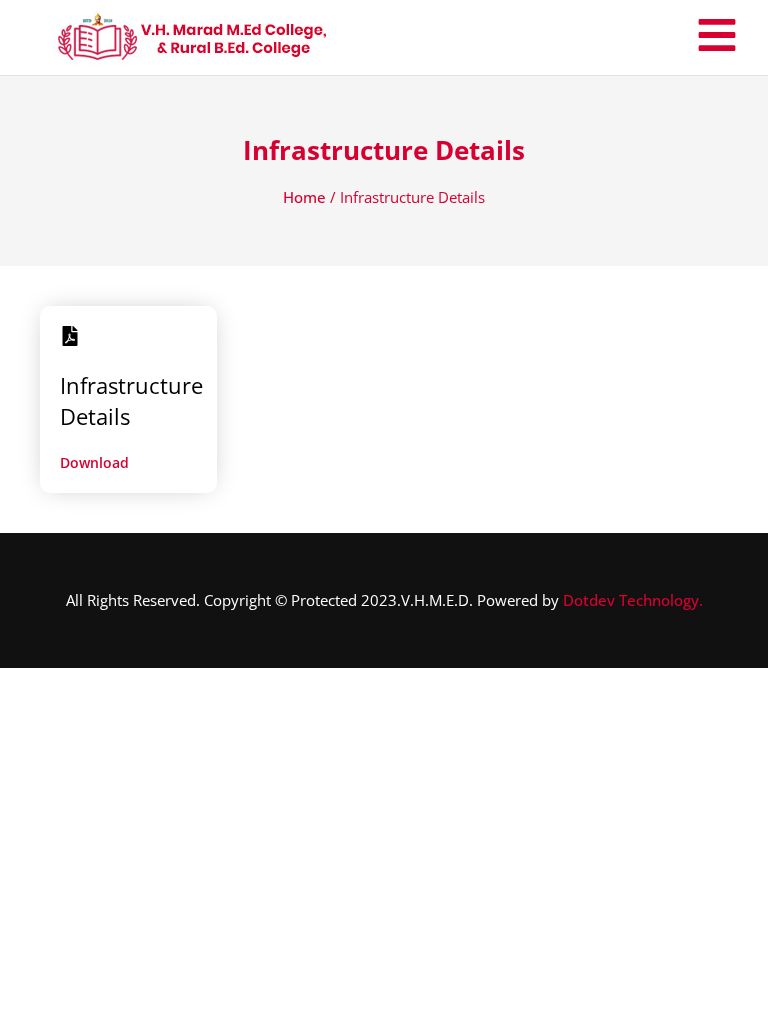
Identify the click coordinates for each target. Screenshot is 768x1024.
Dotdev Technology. (633, 600)
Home (304, 197)
